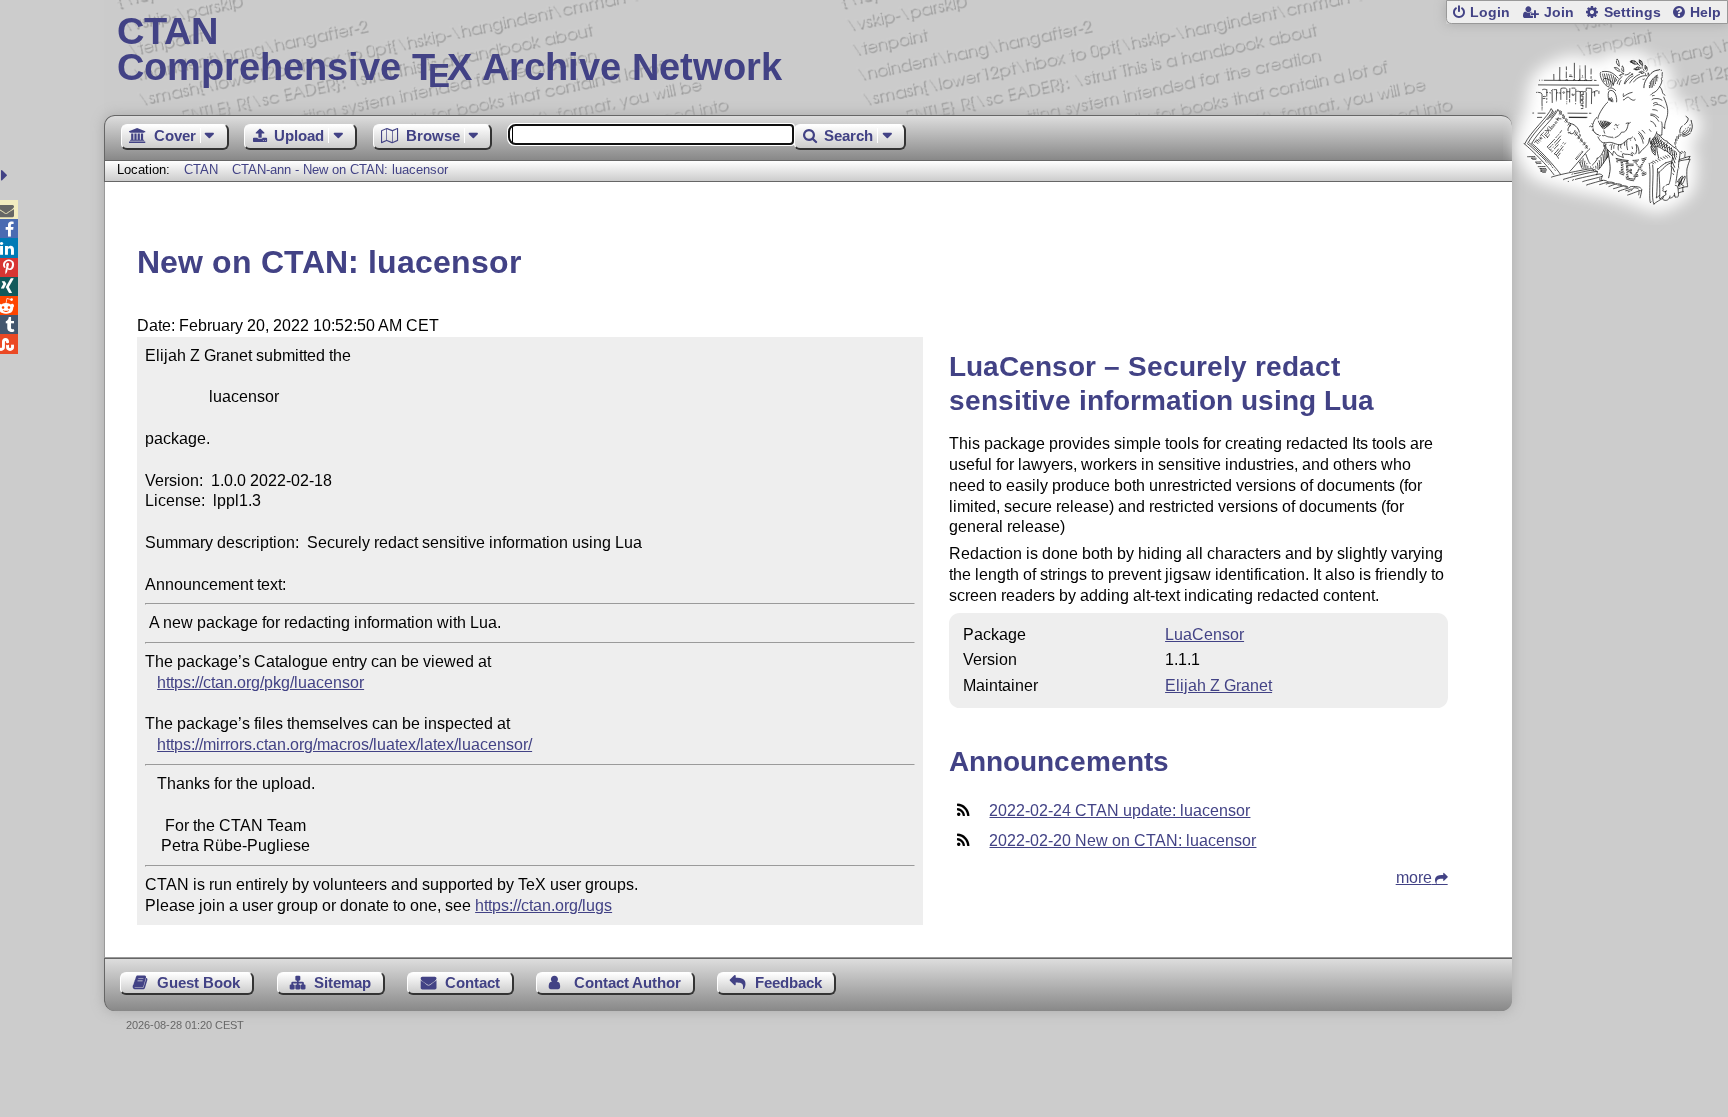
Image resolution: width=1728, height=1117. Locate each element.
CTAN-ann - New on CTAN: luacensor (340, 169)
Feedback (788, 982)
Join (1559, 12)
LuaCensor (1204, 634)
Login (1490, 12)
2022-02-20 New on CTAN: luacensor (1122, 840)
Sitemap (342, 982)
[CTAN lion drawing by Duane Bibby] (1608, 242)
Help (1705, 12)
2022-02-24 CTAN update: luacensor (1119, 810)
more (1414, 877)
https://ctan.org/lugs (543, 905)
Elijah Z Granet (1218, 685)
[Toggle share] (6, 175)
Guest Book (198, 982)
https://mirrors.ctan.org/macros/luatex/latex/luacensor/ (344, 744)
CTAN (201, 169)
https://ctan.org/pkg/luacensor (260, 682)
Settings (1632, 12)
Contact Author (627, 982)
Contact (472, 982)
